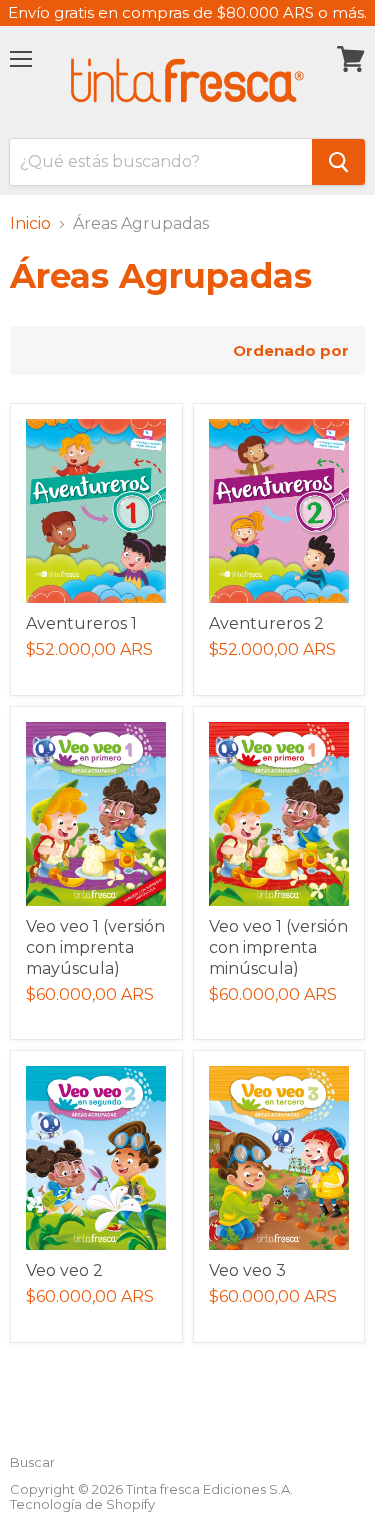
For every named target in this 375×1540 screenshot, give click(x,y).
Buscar (32, 1462)
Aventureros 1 (81, 623)
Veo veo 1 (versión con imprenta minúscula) (278, 947)
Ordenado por (291, 350)
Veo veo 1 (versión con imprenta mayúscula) (95, 947)
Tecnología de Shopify (82, 1504)
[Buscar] (338, 162)
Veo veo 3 (247, 1270)
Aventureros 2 (266, 623)
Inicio (30, 224)
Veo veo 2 (64, 1270)
